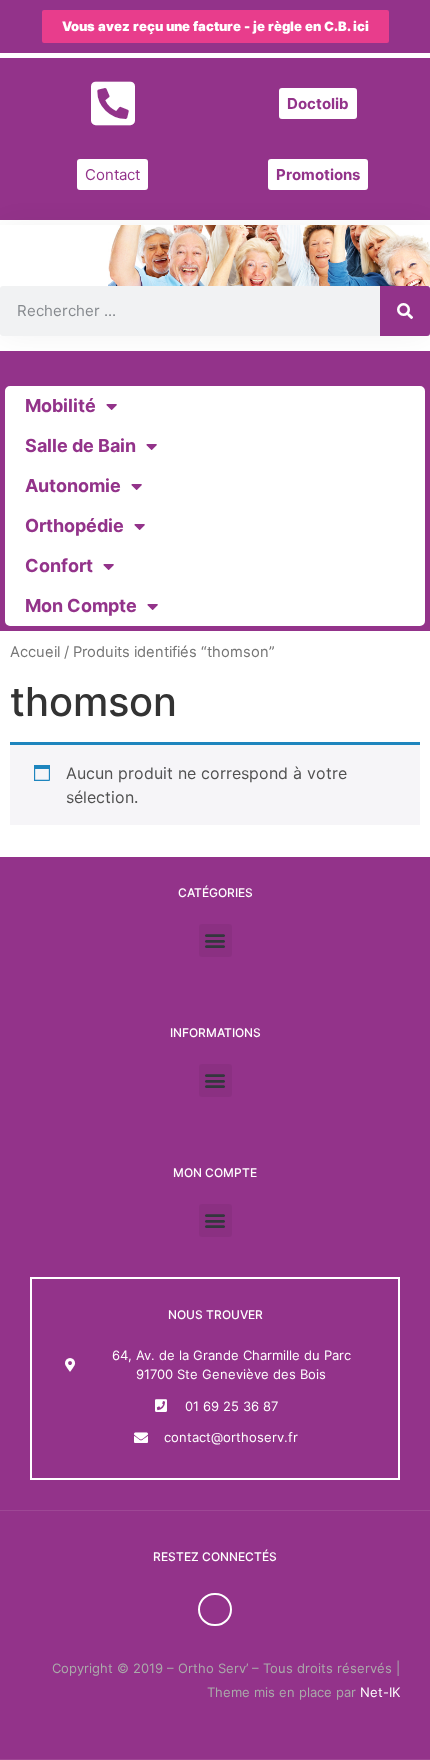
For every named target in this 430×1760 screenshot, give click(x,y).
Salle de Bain (80, 445)
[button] (215, 940)
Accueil (35, 652)
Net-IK (380, 1692)
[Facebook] (215, 1610)
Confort (59, 565)
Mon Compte (81, 605)
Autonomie (73, 485)
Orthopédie (74, 525)
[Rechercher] (405, 311)
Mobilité (60, 405)
